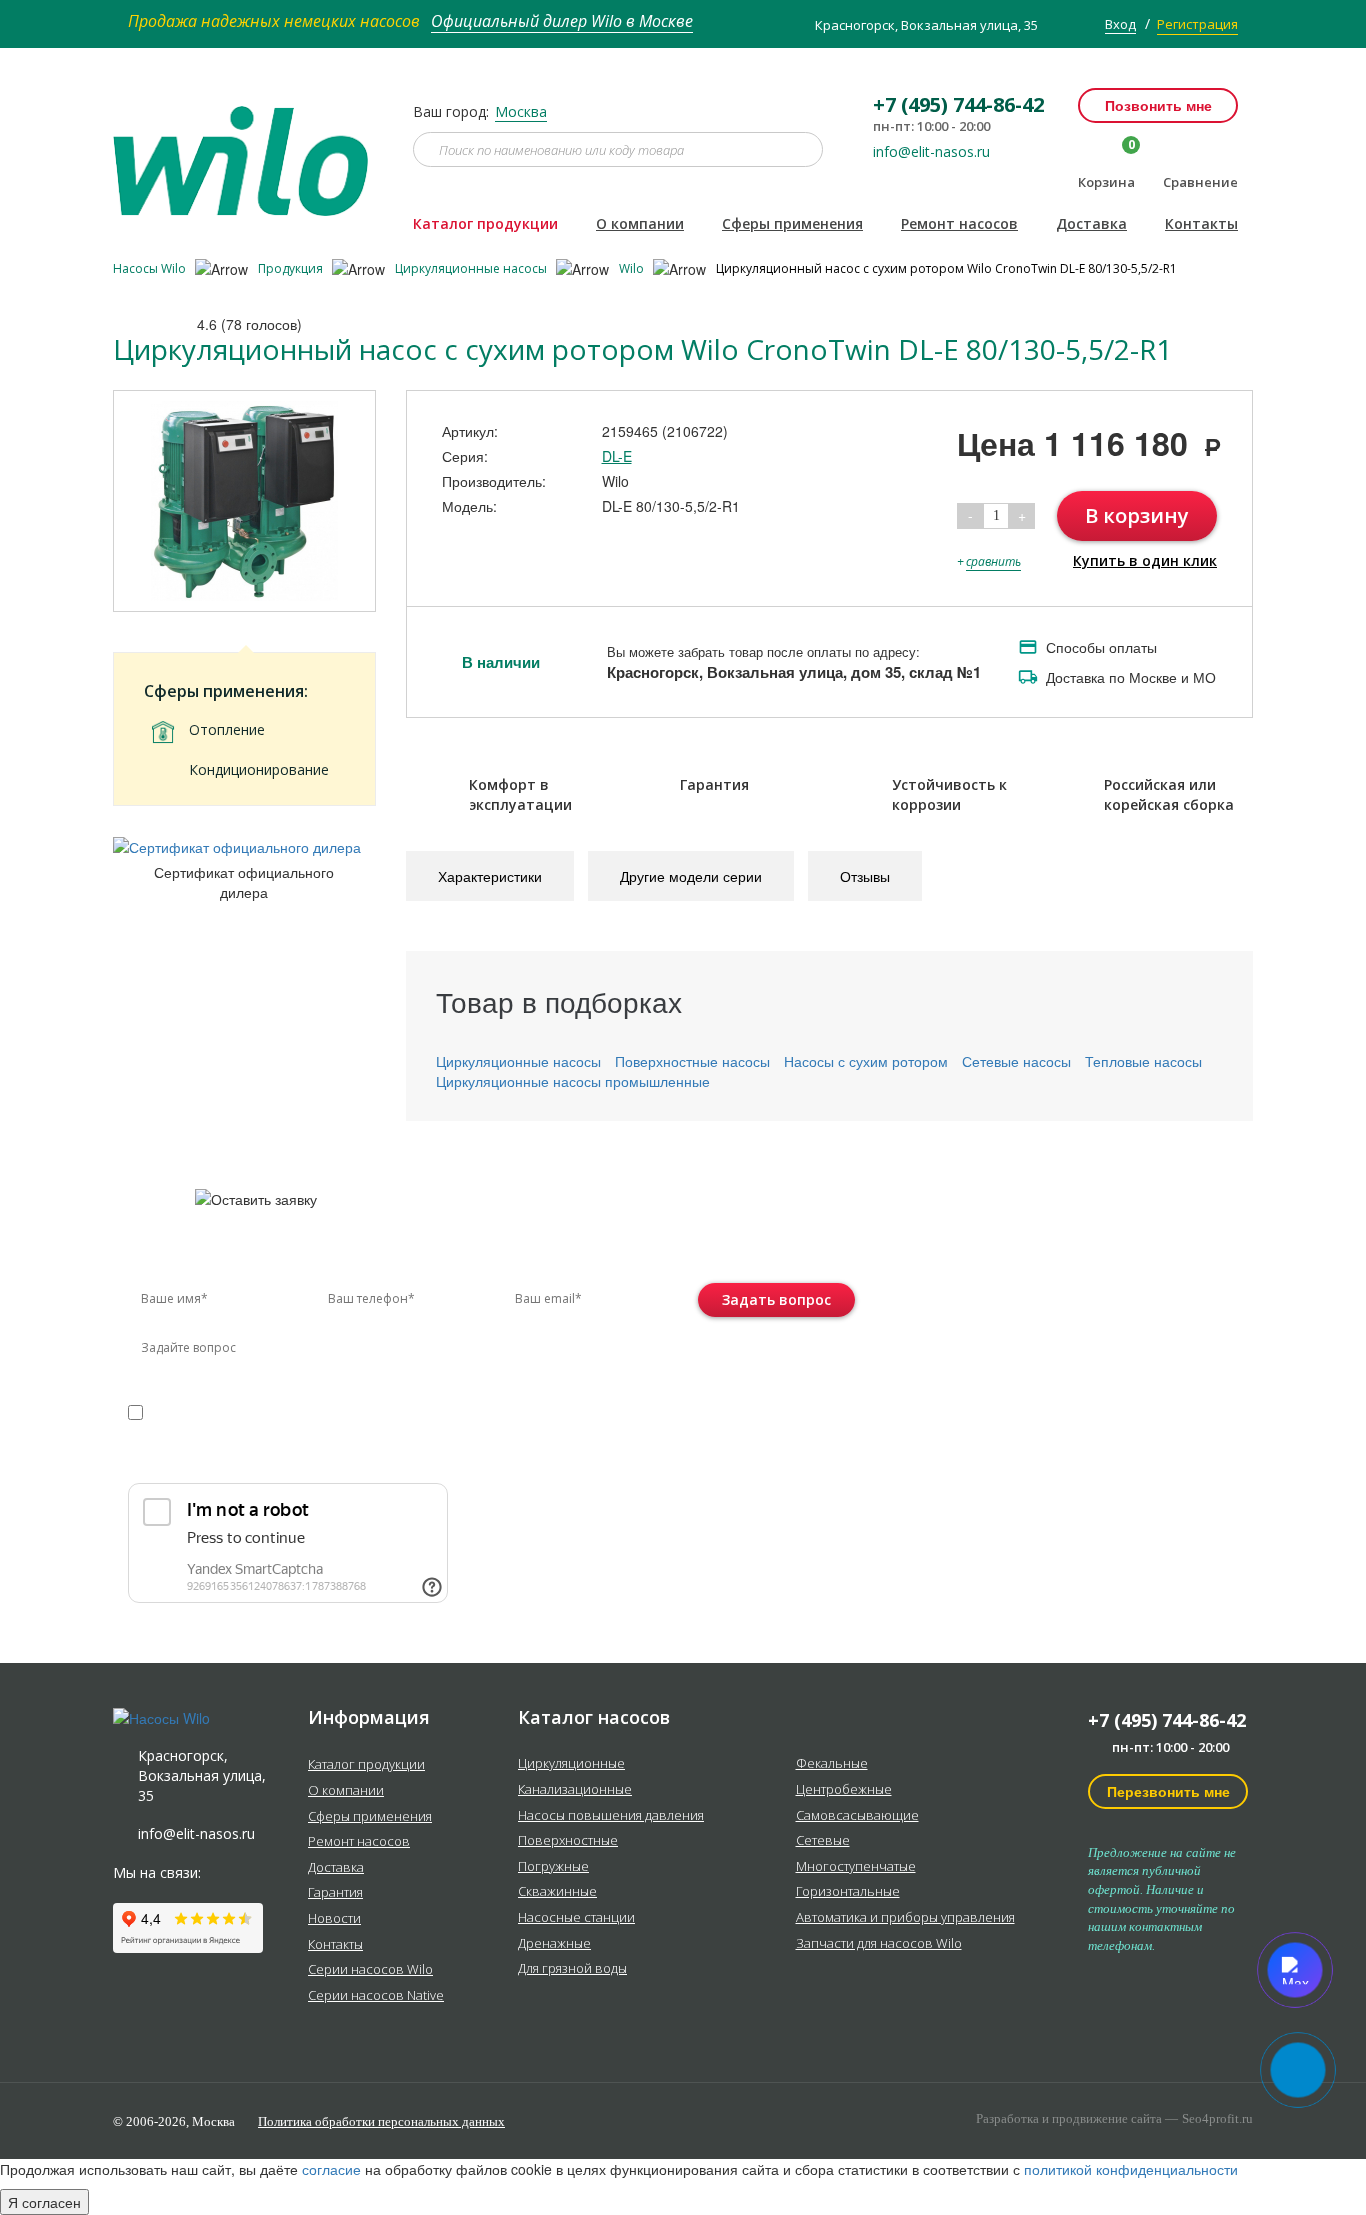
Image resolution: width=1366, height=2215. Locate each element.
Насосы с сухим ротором (866, 1061)
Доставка (1091, 223)
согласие (213, 1411)
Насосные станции (576, 1918)
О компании (640, 223)
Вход (1120, 24)
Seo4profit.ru (1217, 2118)
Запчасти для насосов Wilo (879, 1944)
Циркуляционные (571, 1764)
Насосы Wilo (151, 268)
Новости (334, 1919)
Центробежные (844, 1790)
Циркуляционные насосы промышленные (573, 1081)
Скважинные (557, 1892)
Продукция (292, 268)
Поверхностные (568, 1841)
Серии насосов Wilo (370, 1970)
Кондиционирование (259, 769)
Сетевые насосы (1016, 1061)
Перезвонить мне (1168, 1791)
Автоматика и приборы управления (905, 1918)
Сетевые (823, 1841)
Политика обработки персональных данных (381, 2121)
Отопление (227, 729)
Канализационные (575, 1790)
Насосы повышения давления (611, 1816)
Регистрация (1197, 24)
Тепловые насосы (1143, 1061)
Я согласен (44, 2202)
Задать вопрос (776, 1299)
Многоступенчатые (856, 1867)
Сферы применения (792, 223)
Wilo (633, 268)
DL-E (617, 456)
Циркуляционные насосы (472, 268)
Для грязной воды (572, 1969)
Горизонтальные (848, 1892)
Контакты (1201, 223)
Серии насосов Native (376, 1996)
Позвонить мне (1158, 105)
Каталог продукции (485, 223)
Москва (521, 111)
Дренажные (554, 1944)
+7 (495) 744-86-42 (1167, 1720)
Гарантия (335, 1893)
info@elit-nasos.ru (931, 152)
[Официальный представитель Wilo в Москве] (248, 149)
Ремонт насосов (959, 223)
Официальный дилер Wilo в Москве (562, 21)
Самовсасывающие (857, 1816)
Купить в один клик (1145, 560)
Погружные (553, 1867)
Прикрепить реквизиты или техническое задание (306, 1459)
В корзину (1137, 515)
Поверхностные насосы (692, 1061)
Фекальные (832, 1764)
